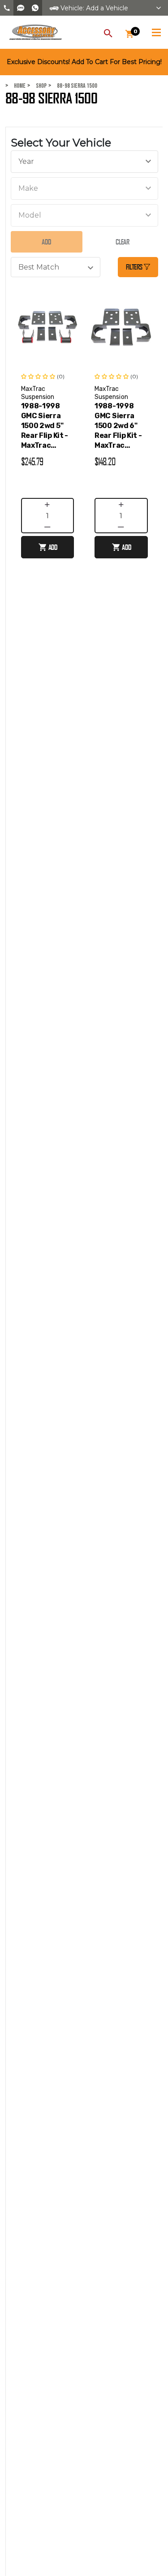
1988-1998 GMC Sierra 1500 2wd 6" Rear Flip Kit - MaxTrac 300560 (118, 426)
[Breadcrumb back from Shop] (31, 86)
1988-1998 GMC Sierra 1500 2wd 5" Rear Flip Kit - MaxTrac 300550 (45, 426)
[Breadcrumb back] (52, 86)
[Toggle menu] (156, 31)
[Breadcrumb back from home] (9, 86)
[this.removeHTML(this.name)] (48, 327)
